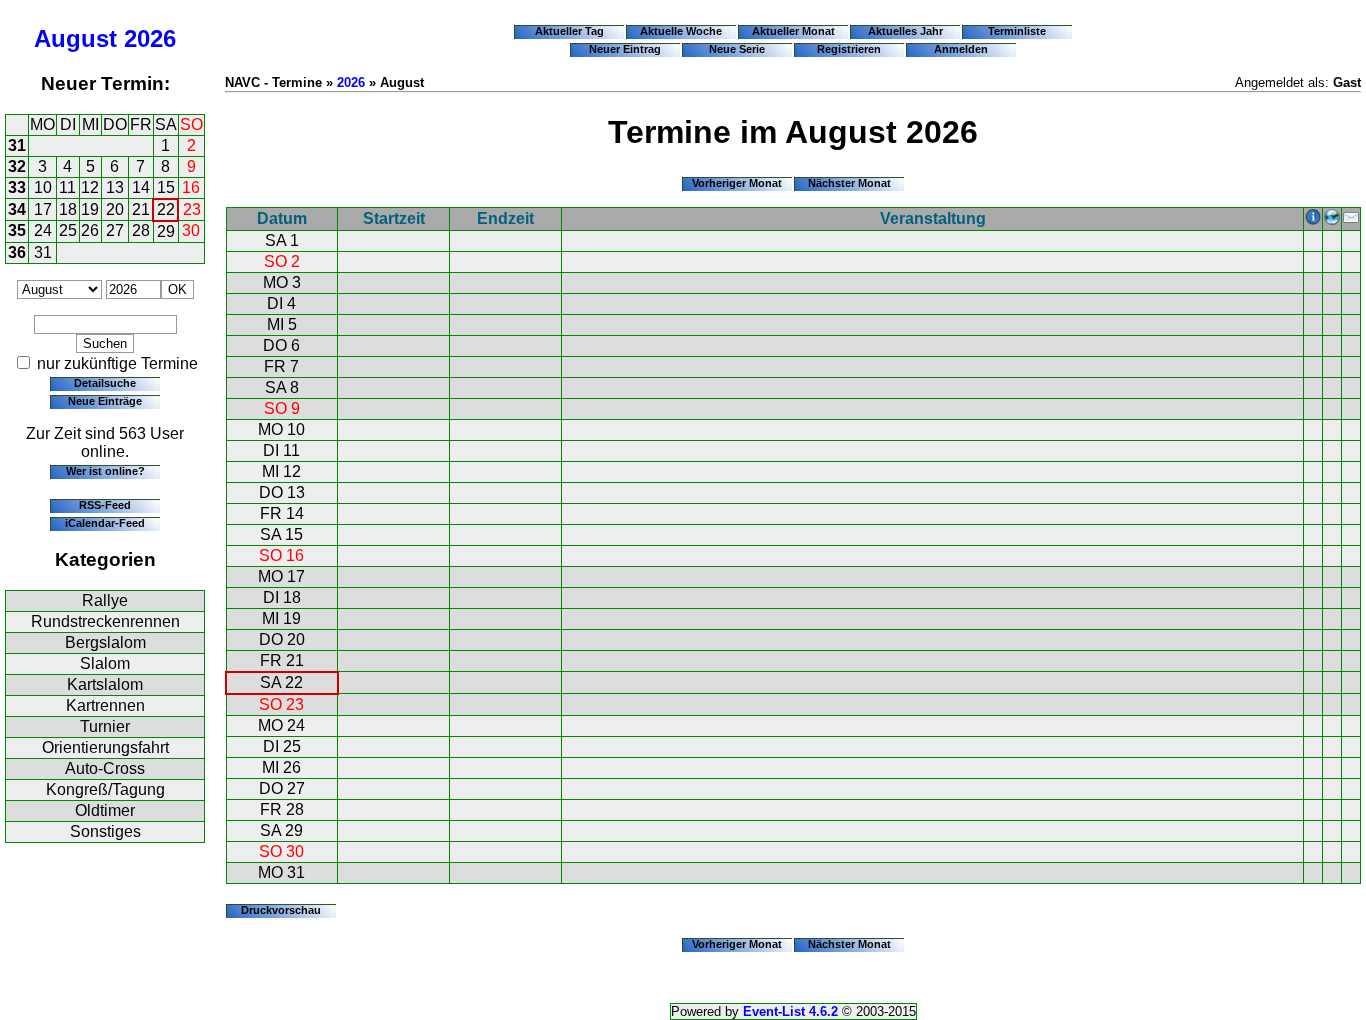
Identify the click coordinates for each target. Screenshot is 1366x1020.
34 (17, 209)
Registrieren (849, 49)
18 (68, 209)
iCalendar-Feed (105, 523)
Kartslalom (105, 684)
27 (115, 230)
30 (191, 230)
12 (90, 187)
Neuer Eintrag (625, 49)
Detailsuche (105, 383)
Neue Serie (737, 49)
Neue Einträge (105, 401)
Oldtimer (105, 810)
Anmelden (961, 49)
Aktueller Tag (569, 31)
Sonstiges (105, 831)
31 (17, 145)
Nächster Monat (849, 183)
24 (43, 230)
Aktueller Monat (793, 31)
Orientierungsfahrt (105, 747)
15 (166, 187)
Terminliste (1017, 31)
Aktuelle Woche (681, 31)
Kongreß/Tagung (105, 789)
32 (17, 166)
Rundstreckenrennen (105, 621)
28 (141, 230)
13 (115, 187)
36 (17, 252)
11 (67, 187)
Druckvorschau (281, 910)
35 (17, 230)
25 (68, 230)
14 (141, 187)
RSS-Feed (105, 505)
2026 (150, 38)
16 (191, 187)
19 (90, 209)
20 (115, 209)
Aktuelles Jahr (905, 31)
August (75, 38)
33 (17, 187)
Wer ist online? (105, 471)
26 (90, 230)
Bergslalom (105, 642)
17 (43, 209)
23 (192, 209)
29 (166, 231)
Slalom (105, 663)
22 (166, 209)
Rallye (105, 600)
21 (141, 209)
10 (43, 187)
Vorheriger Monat (737, 183)
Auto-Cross (105, 768)
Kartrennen (105, 705)
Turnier (105, 726)
